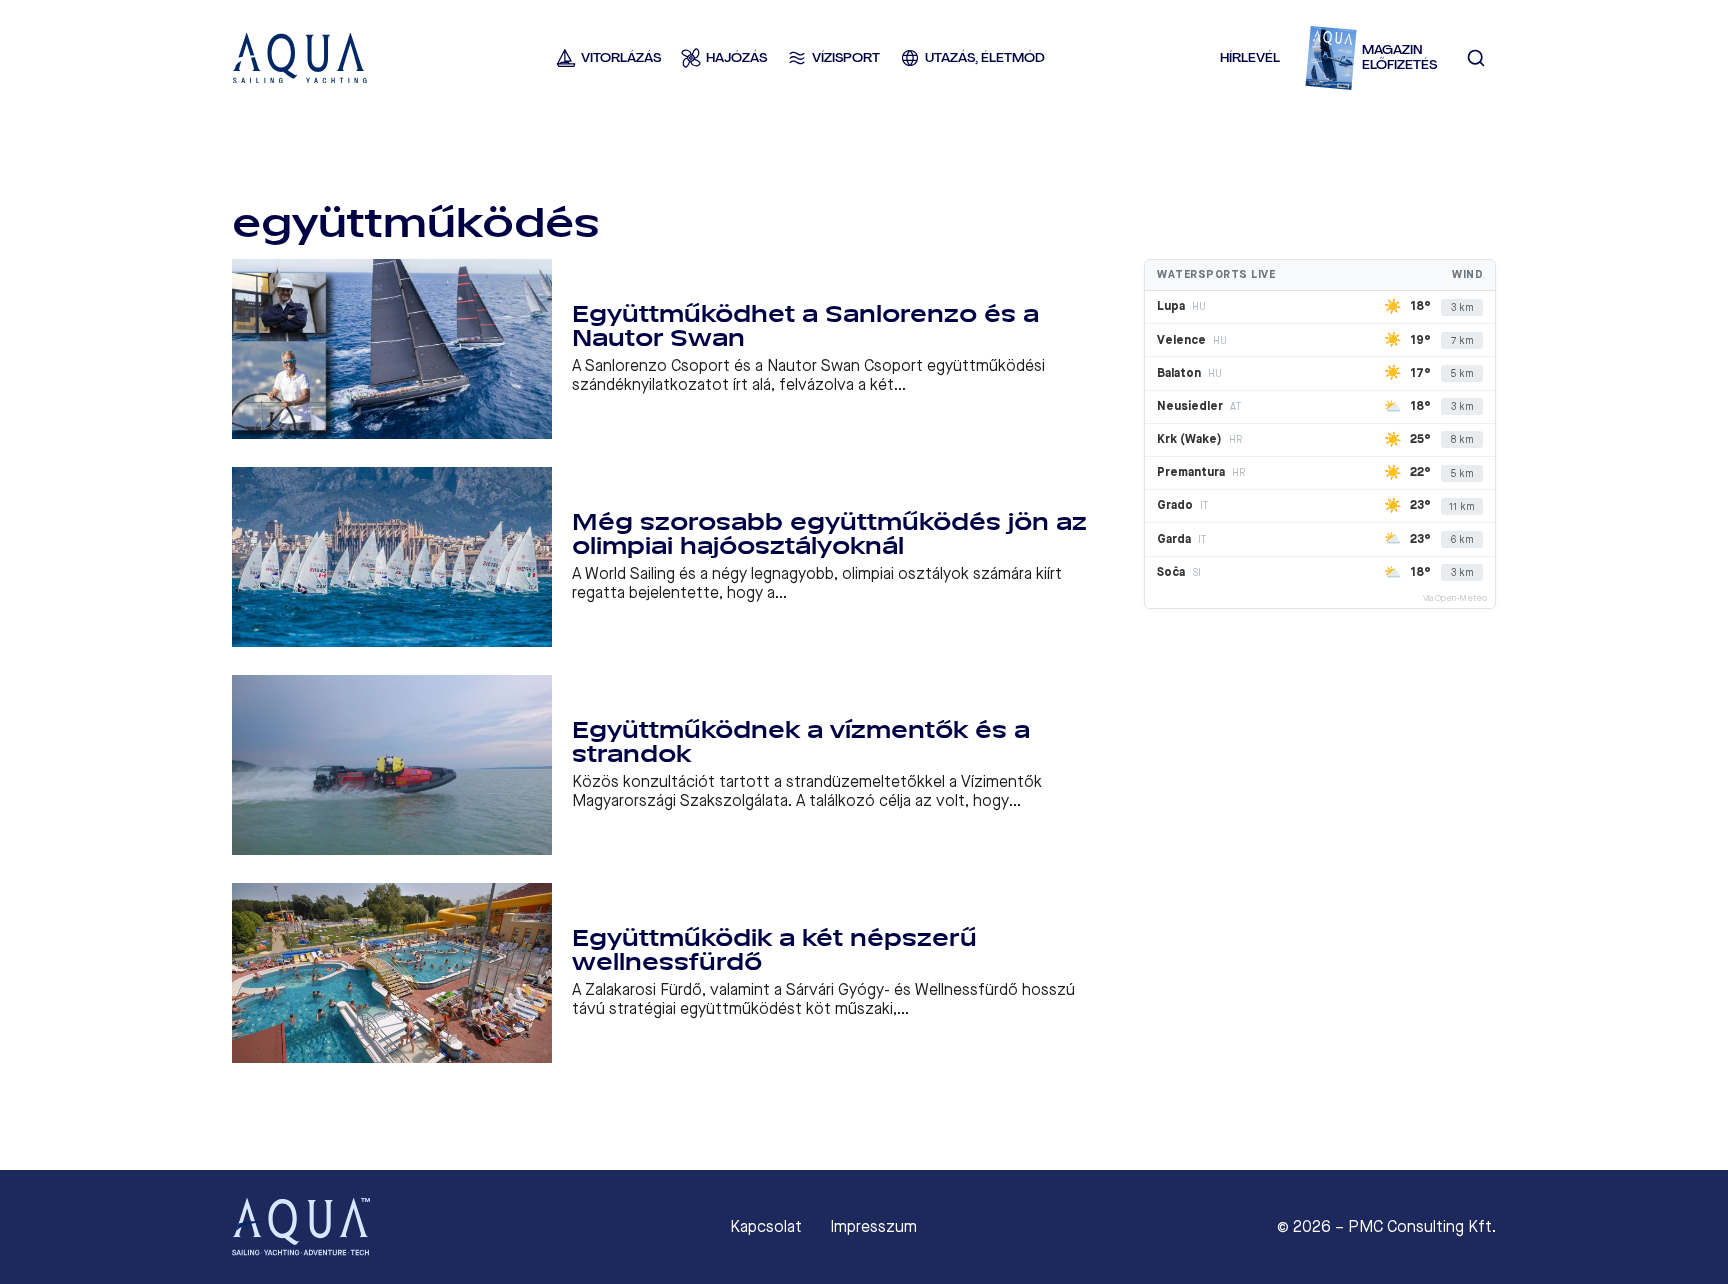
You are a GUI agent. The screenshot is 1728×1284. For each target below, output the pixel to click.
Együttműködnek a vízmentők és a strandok (801, 742)
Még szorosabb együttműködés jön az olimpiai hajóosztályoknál (829, 534)
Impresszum (873, 1227)
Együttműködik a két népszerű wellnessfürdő (774, 950)
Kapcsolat (766, 1227)
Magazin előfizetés (1399, 57)
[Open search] (1476, 58)
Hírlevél (1250, 57)
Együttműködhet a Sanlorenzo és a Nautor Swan (805, 326)
